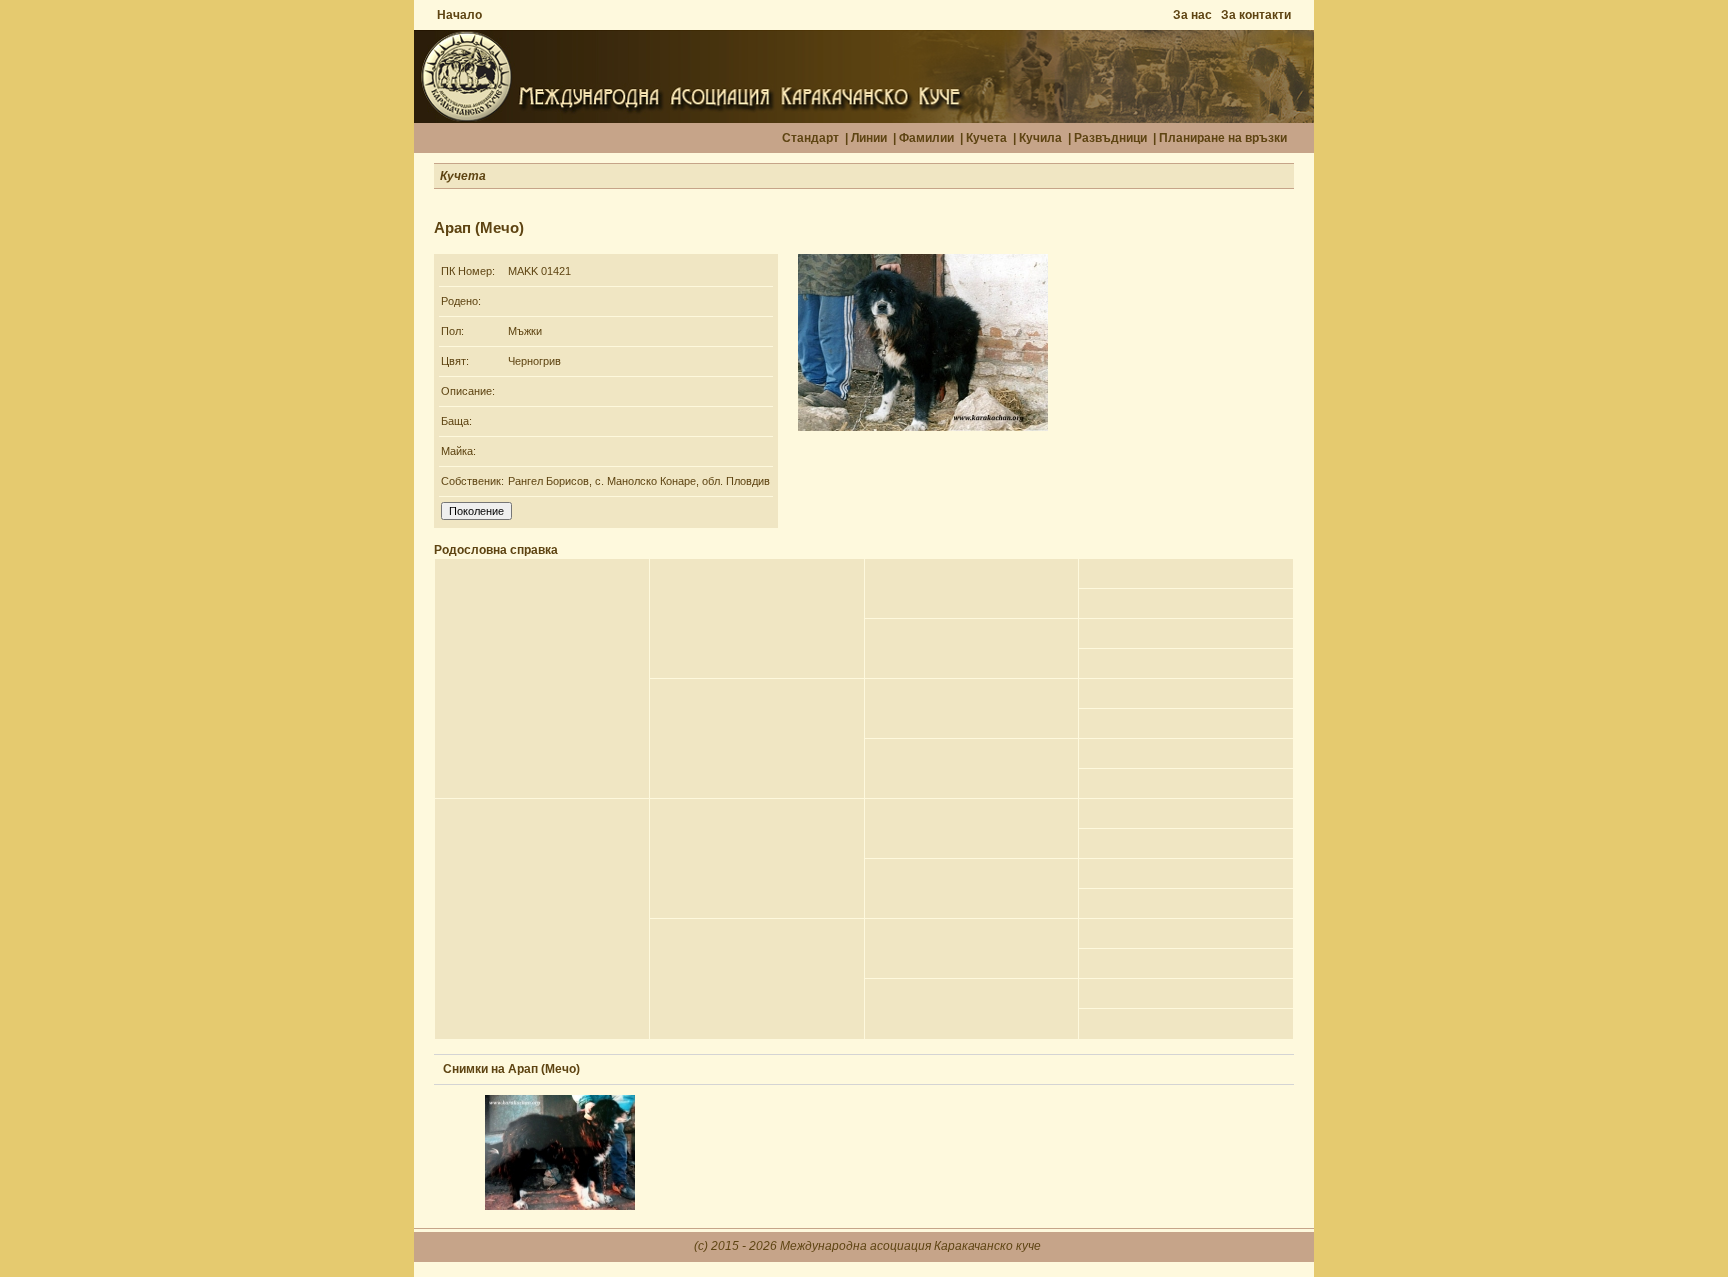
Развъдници (1110, 138)
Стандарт (810, 138)
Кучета (986, 138)
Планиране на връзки (1223, 138)
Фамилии (926, 138)
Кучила (1040, 138)
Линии (869, 138)
